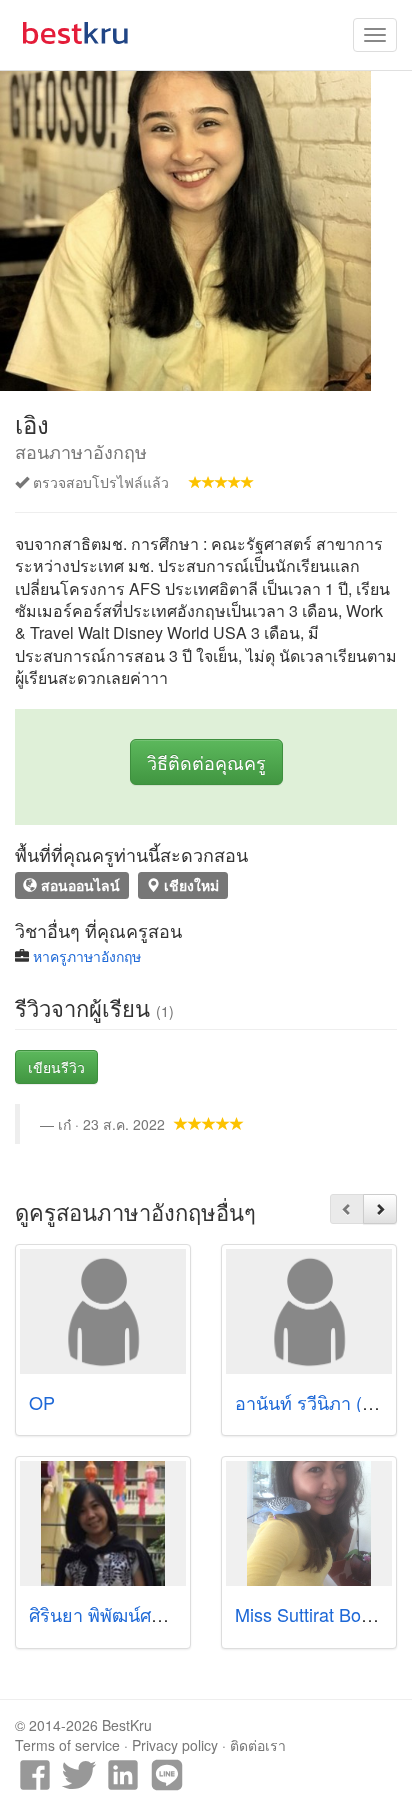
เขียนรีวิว (56, 1067)
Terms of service (67, 1745)
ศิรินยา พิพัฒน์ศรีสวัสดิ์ (117, 1614)
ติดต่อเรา (258, 1745)
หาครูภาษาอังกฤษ (87, 956)
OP (42, 1402)
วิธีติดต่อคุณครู (206, 762)
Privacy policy (175, 1745)
